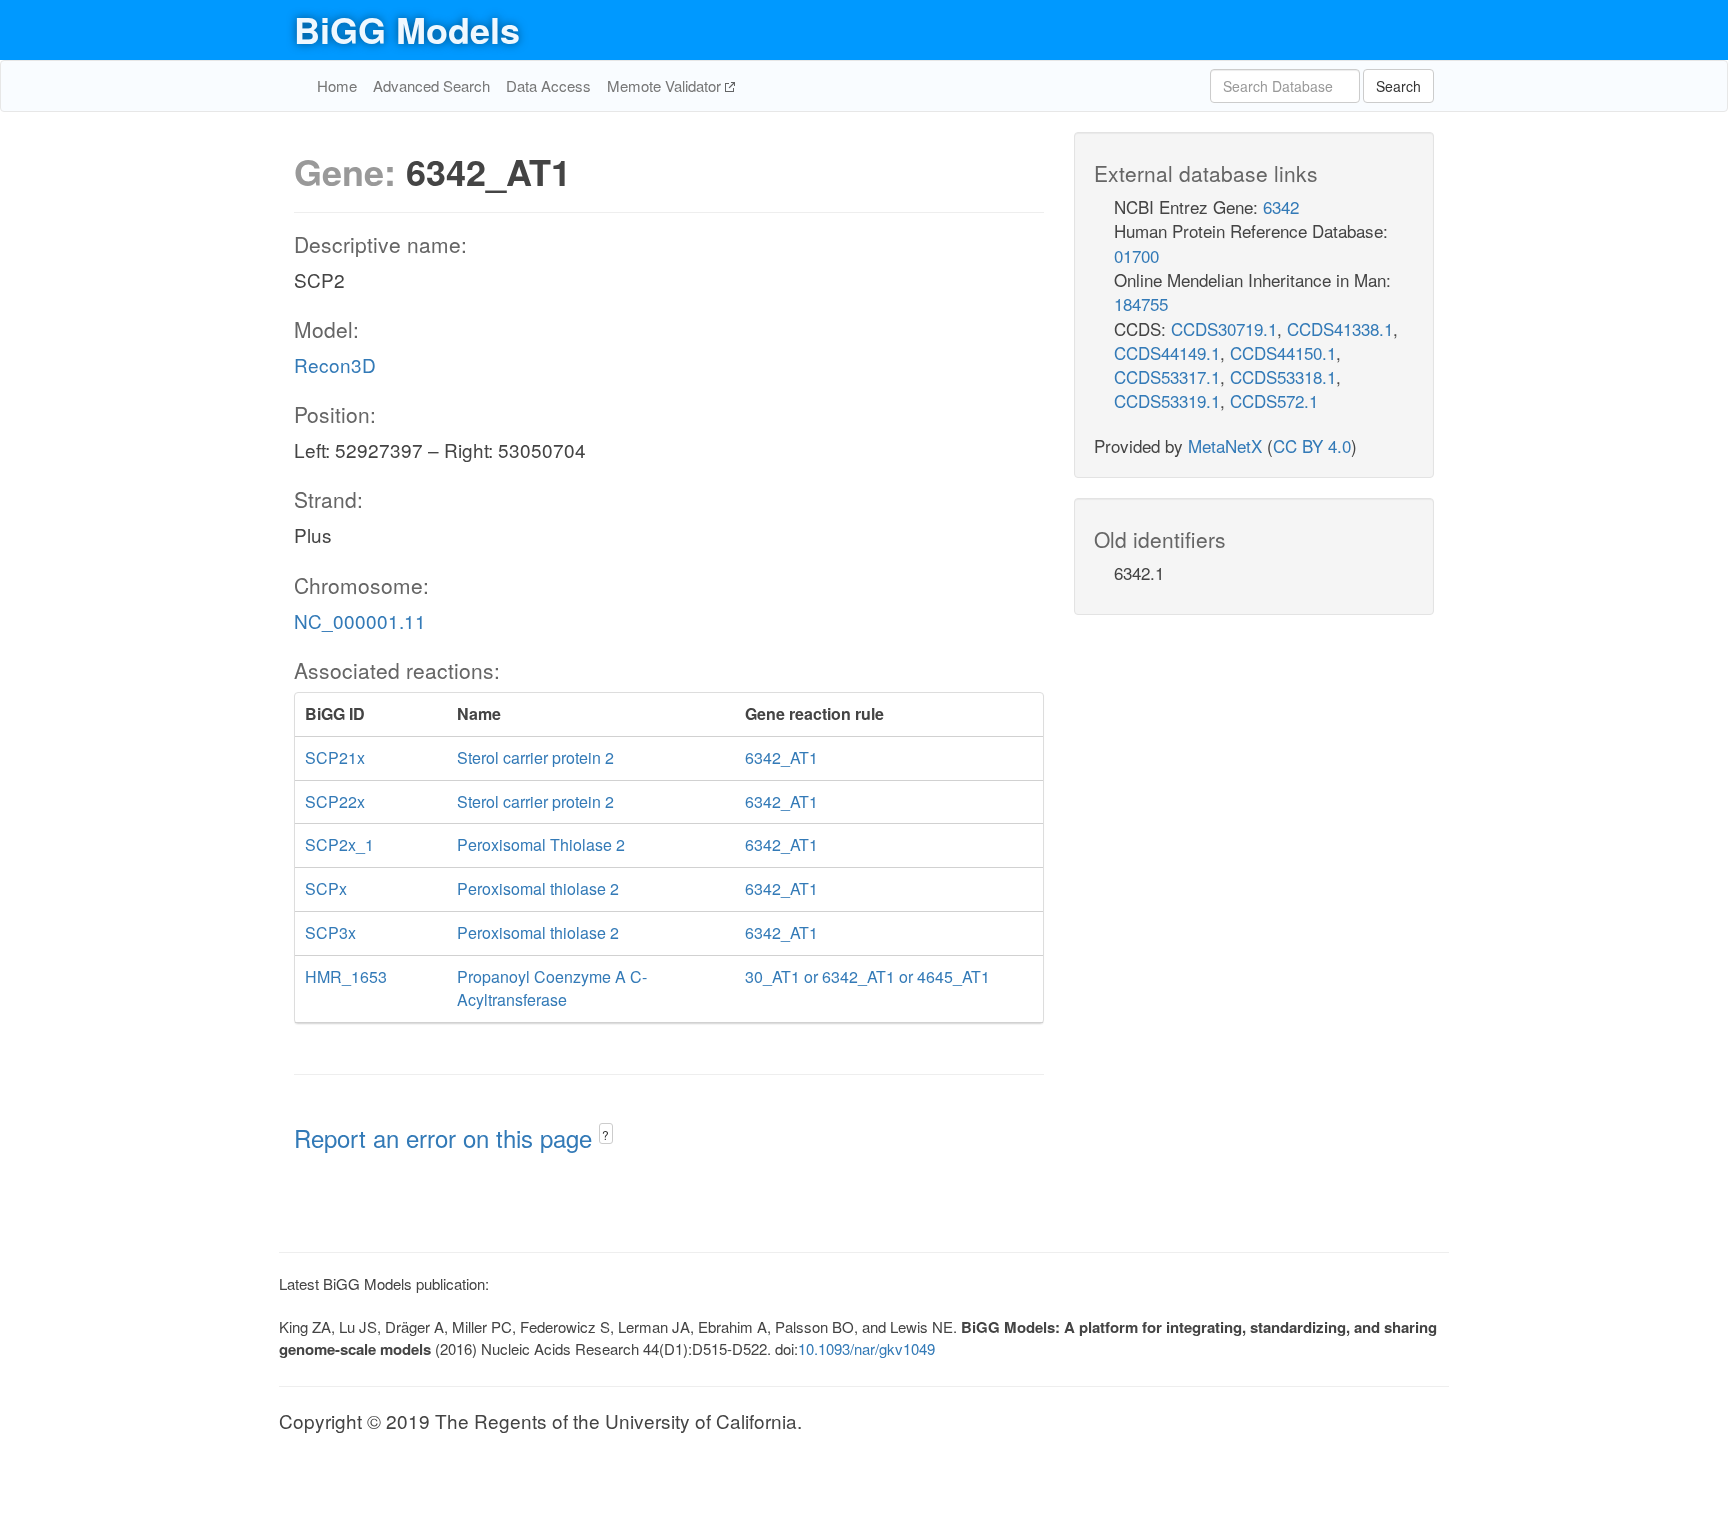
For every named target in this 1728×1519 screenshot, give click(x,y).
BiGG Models (407, 29)
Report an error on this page (446, 1137)
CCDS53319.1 (1167, 400)
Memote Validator (666, 85)
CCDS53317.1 (1167, 376)
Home (337, 85)
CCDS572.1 (1274, 400)
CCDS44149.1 (1167, 352)
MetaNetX (1225, 445)
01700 (1136, 255)
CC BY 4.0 (1312, 445)
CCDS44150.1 (1283, 352)
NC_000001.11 (360, 620)
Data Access (548, 85)
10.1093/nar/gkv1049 (866, 1348)
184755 (1141, 303)
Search (1398, 86)
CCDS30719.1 (1224, 328)
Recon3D (335, 364)
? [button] (605, 1134)
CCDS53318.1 (1283, 376)
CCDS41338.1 (1340, 328)
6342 (1281, 206)
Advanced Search (431, 85)
